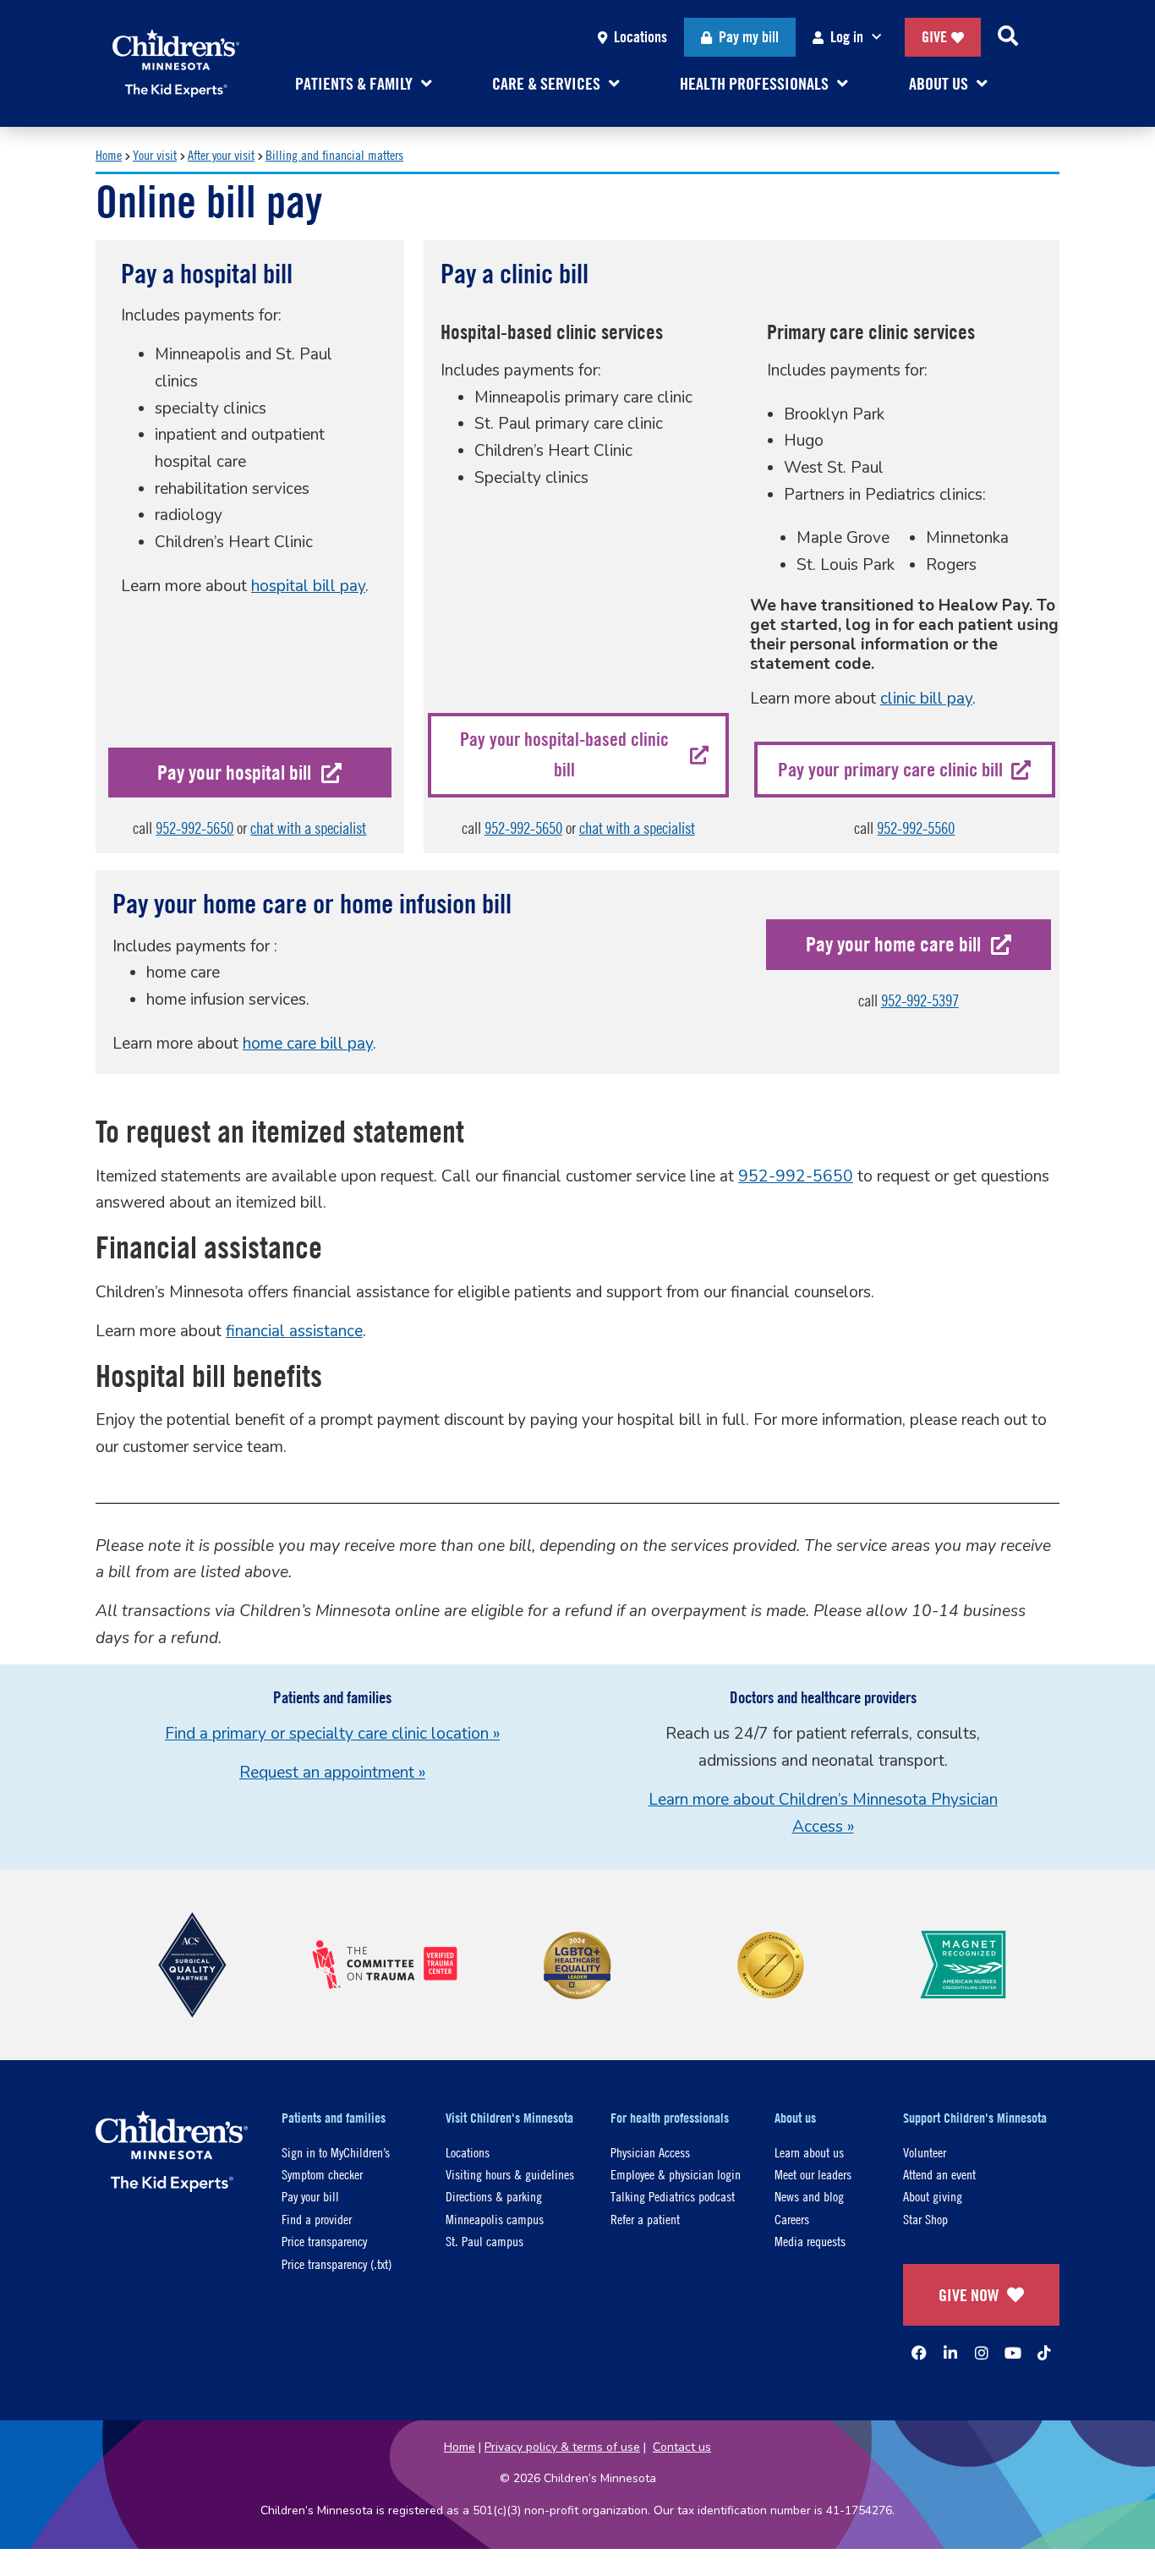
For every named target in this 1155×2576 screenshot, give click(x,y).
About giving (933, 2196)
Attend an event (939, 2174)
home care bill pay (308, 1044)
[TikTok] (1044, 2353)
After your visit (221, 154)
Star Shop (925, 2219)
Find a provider (317, 2219)
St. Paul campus (484, 2241)
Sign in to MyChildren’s (336, 2152)
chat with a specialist (308, 828)
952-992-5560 (916, 828)
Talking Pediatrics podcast (673, 2196)
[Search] (1008, 37)
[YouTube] (1013, 2353)
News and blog (809, 2196)
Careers (792, 2219)
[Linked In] (950, 2353)
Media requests (810, 2241)
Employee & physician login (676, 2174)
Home (109, 154)
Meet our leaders (813, 2174)
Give (934, 37)
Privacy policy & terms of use (562, 2447)
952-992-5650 (194, 828)
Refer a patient (645, 2219)
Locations (640, 37)
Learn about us (809, 2152)
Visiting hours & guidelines (510, 2174)
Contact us (682, 2447)
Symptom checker (322, 2174)
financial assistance (294, 1331)
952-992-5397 (920, 1000)
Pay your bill (310, 2196)
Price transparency (324, 2241)
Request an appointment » (332, 1773)
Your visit (155, 154)
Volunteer (925, 2152)
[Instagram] (982, 2353)
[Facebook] (919, 2353)
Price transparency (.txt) (337, 2264)
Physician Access (650, 2152)
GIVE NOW (969, 2295)
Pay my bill (749, 37)
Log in (847, 37)
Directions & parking (494, 2196)
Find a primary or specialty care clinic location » (332, 1734)
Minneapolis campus (495, 2219)
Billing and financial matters (334, 154)
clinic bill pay (926, 699)
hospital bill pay (308, 586)
